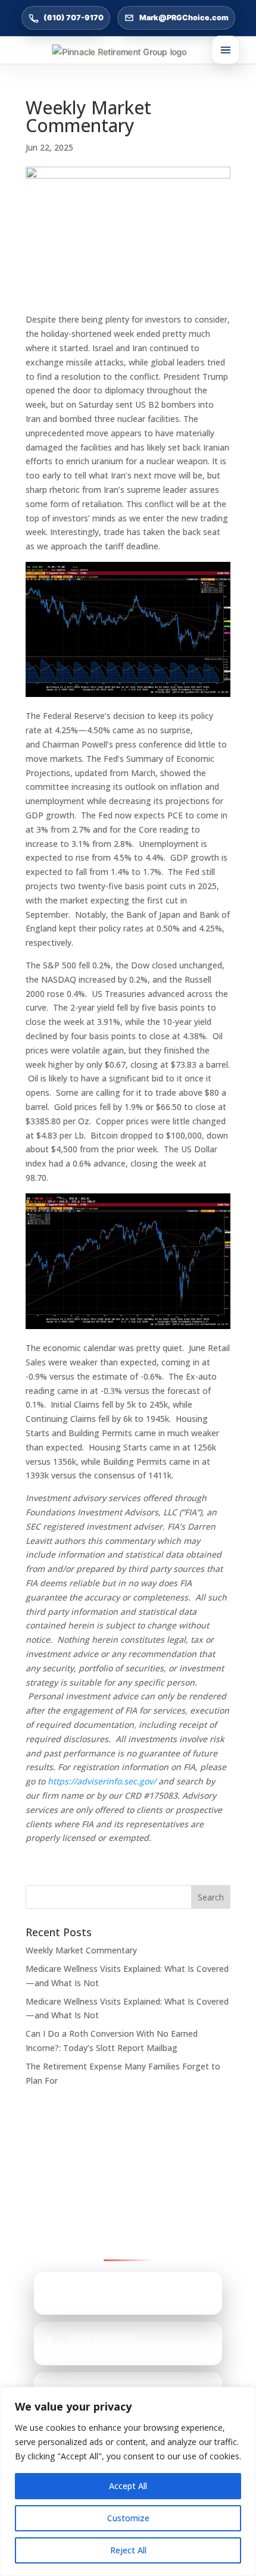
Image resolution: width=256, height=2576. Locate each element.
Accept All (128, 2486)
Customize (128, 2518)
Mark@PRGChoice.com (184, 18)
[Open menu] (226, 50)
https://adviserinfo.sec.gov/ (102, 1781)
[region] (128, 2481)
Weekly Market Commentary (81, 1950)
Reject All (128, 2550)
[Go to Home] (128, 52)
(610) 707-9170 (74, 18)
